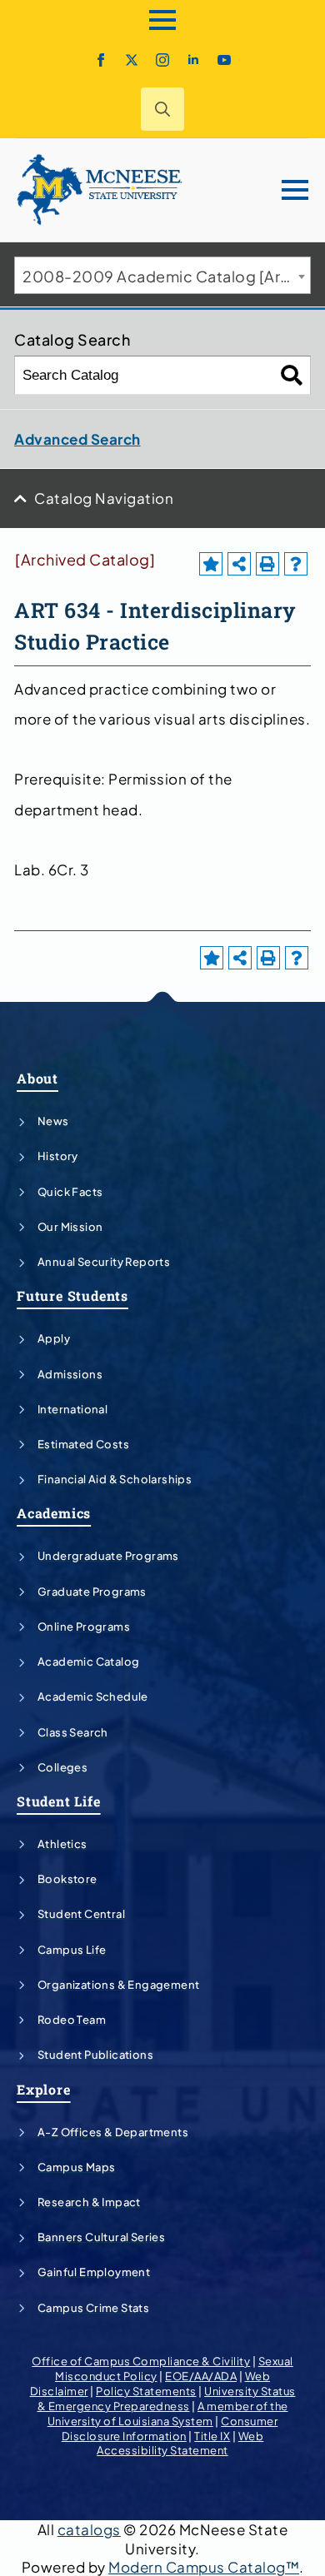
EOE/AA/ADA (201, 2376)
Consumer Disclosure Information (170, 2429)
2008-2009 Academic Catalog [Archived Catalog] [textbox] (166, 276)
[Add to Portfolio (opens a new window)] (211, 564)
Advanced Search (77, 439)
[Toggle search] (162, 109)
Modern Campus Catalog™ (204, 2567)
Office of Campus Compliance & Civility (141, 2361)
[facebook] (101, 60)
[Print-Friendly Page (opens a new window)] (267, 564)
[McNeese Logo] (100, 190)
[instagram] (162, 60)
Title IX (212, 2436)
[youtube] (224, 60)
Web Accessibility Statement (180, 2444)
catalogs (89, 2529)
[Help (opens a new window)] (296, 564)
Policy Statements (146, 2391)
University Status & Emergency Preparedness (167, 2399)
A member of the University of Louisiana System (168, 2414)
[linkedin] (193, 60)
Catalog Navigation (104, 498)
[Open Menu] (162, 20)
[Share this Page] (239, 564)
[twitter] (132, 60)
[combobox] (162, 275)
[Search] (292, 375)
